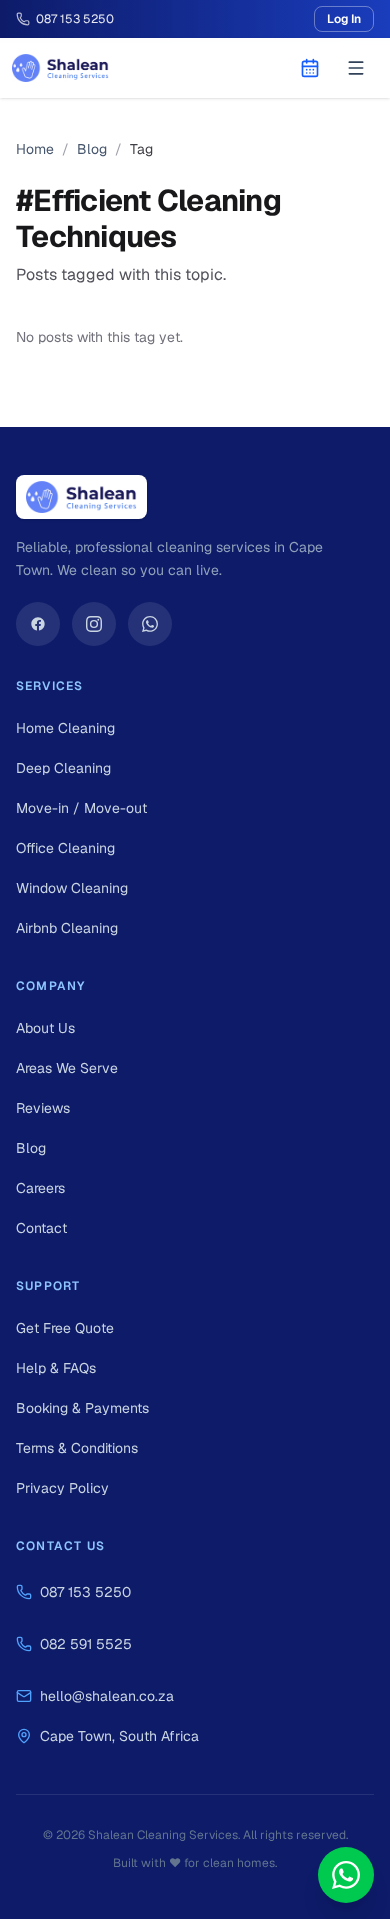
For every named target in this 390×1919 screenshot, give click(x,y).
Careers (40, 1188)
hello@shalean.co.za (107, 1696)
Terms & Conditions (77, 1448)
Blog (92, 149)
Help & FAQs (56, 1368)
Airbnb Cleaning (67, 928)
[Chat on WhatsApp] (346, 1875)
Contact (41, 1228)
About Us (45, 1028)
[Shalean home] (60, 68)
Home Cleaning (65, 728)
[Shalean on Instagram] (94, 624)
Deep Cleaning (63, 768)
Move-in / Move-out (81, 808)
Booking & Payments (82, 1408)
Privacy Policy (62, 1488)
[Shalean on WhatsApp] (150, 624)
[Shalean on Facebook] (38, 624)
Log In (344, 19)
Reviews (43, 1108)
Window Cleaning (72, 888)
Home (35, 149)
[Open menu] (356, 68)
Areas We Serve (67, 1068)
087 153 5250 (85, 1592)
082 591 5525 (86, 1644)
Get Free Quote (65, 1328)
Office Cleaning (65, 848)
